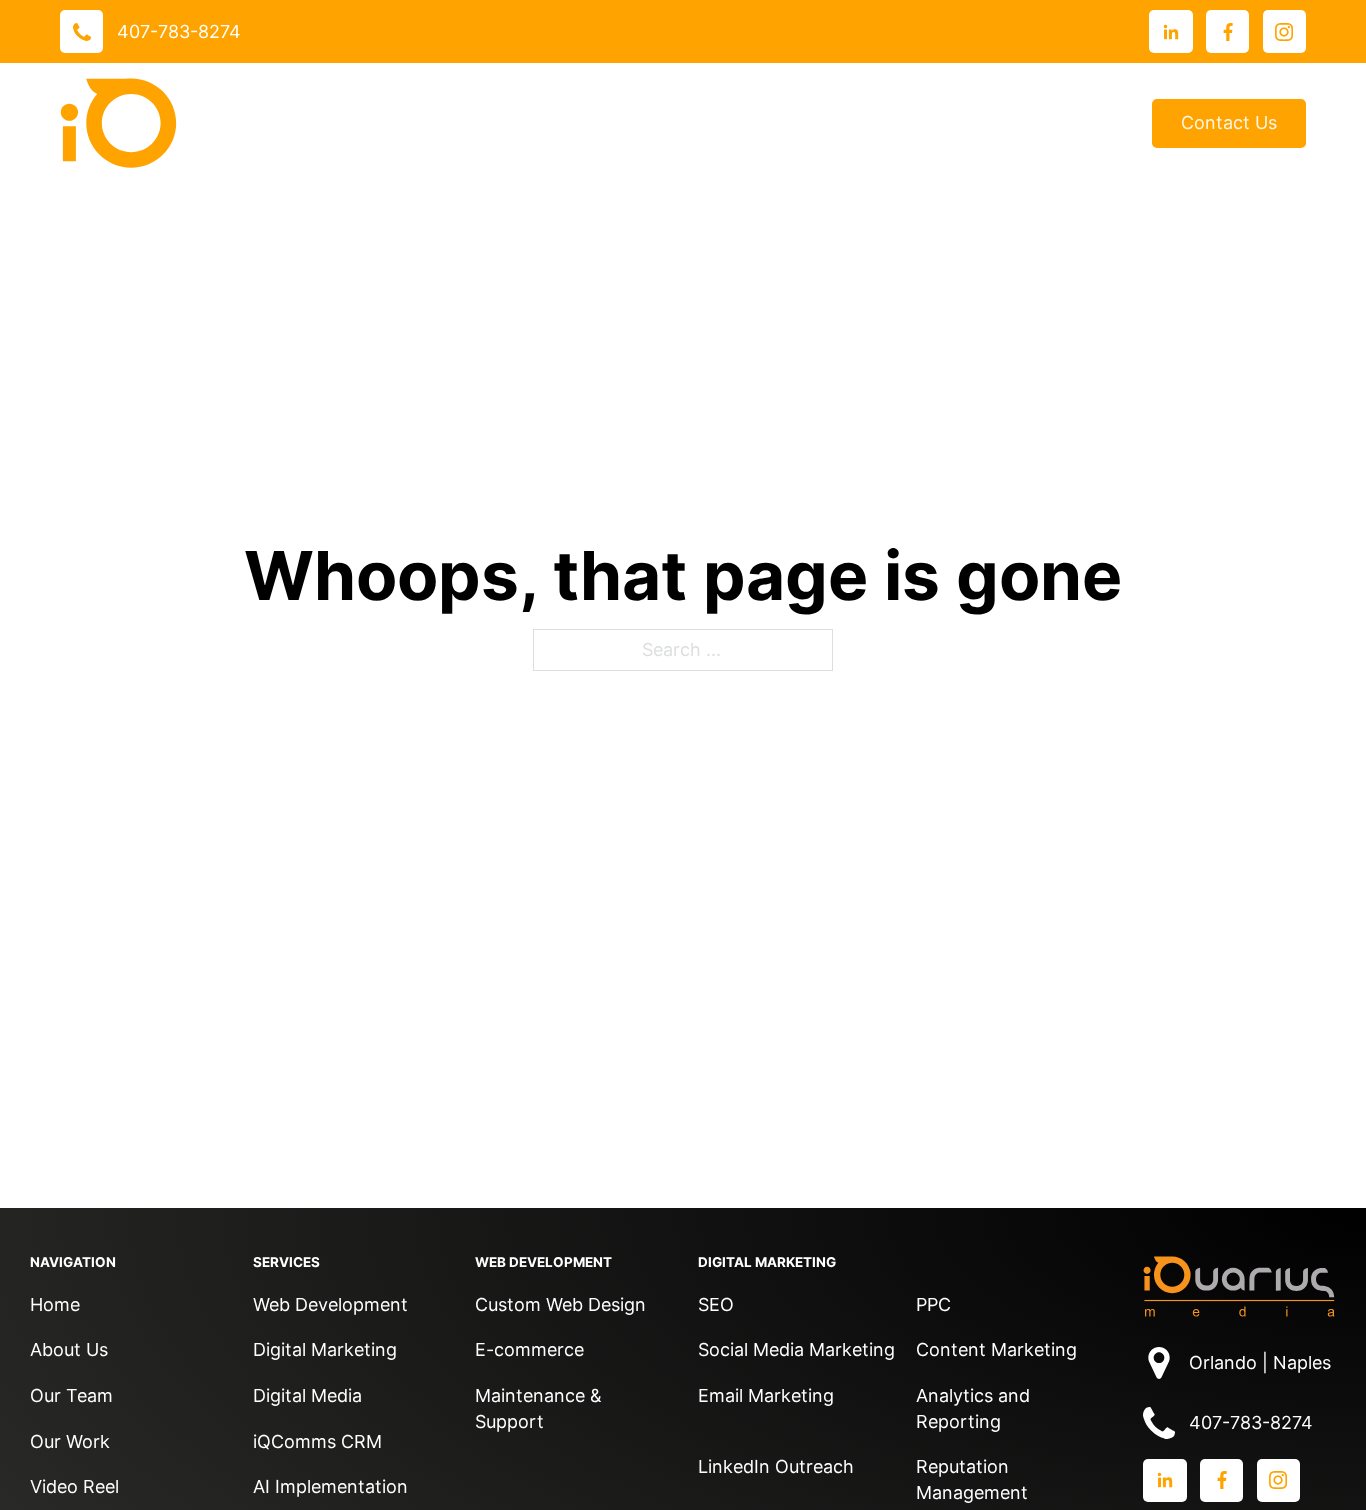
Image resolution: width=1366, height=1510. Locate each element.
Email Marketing (766, 1395)
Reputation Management (972, 1479)
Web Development (330, 1304)
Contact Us (1229, 122)
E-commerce (529, 1349)
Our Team (71, 1395)
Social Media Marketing (796, 1349)
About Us (828, 122)
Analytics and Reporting (973, 1408)
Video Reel (74, 1486)
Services (457, 122)
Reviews (724, 123)
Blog (1103, 123)
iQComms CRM (317, 1441)
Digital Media (307, 1395)
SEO (716, 1304)
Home (55, 1304)
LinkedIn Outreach (776, 1466)
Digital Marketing (325, 1349)
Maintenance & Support (538, 1408)
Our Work (591, 122)
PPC (933, 1304)
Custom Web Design (560, 1304)
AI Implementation (330, 1486)
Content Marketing (996, 1349)
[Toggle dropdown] (512, 123)
